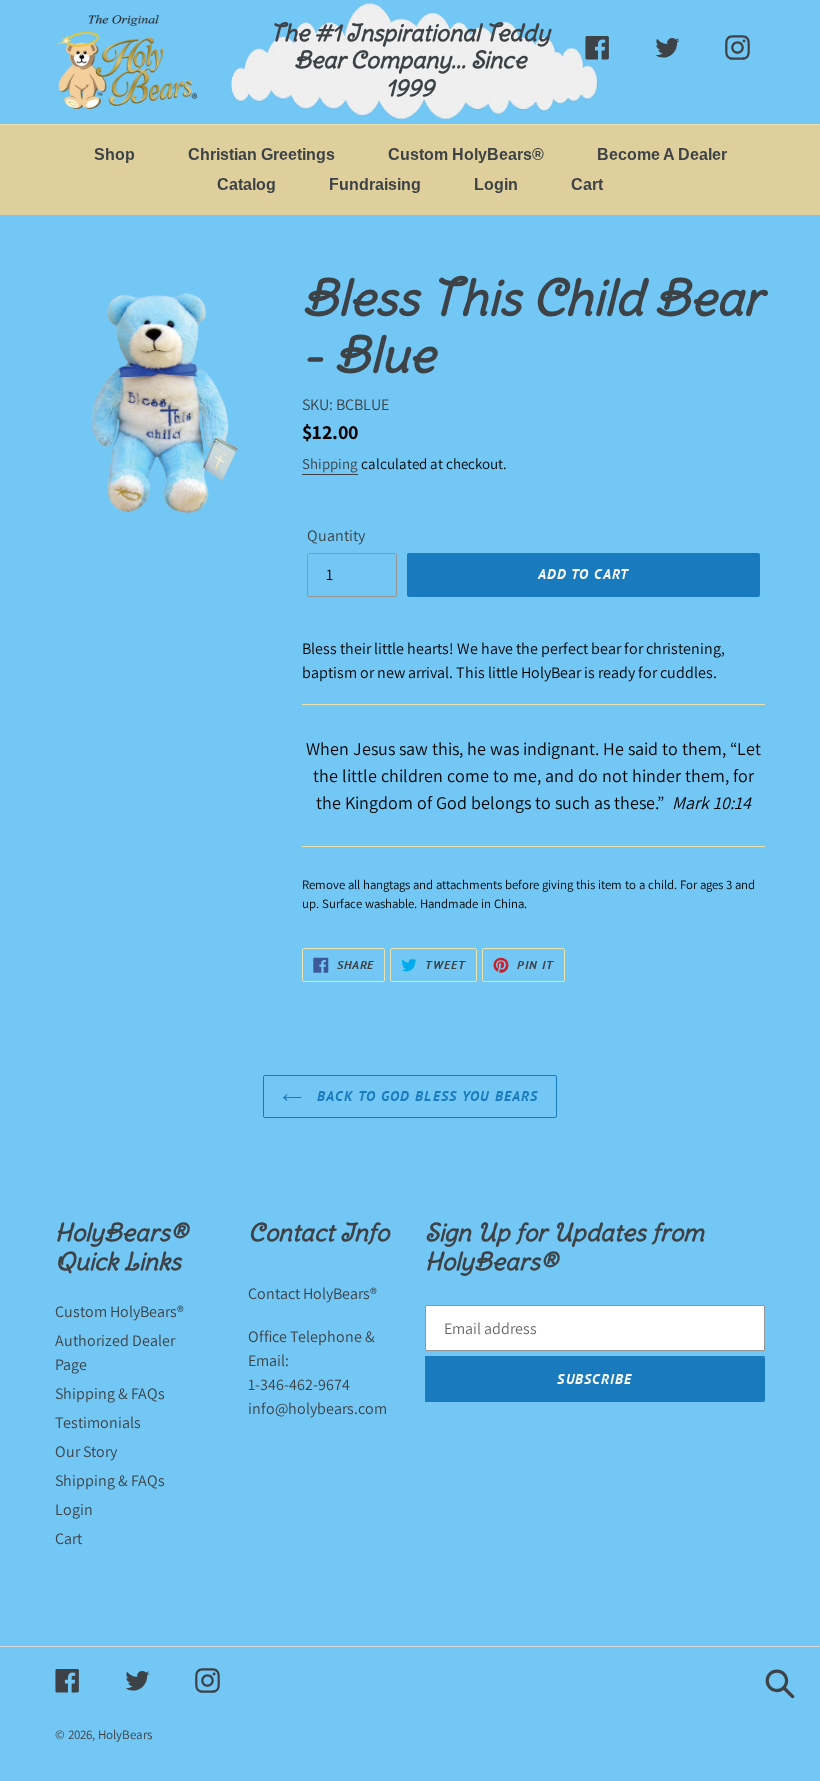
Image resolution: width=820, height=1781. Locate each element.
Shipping (330, 463)
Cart (68, 1538)
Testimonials (98, 1422)
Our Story (86, 1451)
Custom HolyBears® (119, 1311)
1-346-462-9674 (299, 1384)
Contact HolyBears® (312, 1293)
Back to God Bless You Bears (425, 1096)
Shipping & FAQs (110, 1393)
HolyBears (125, 1734)
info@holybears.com (317, 1408)
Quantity (336, 535)
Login (74, 1509)
